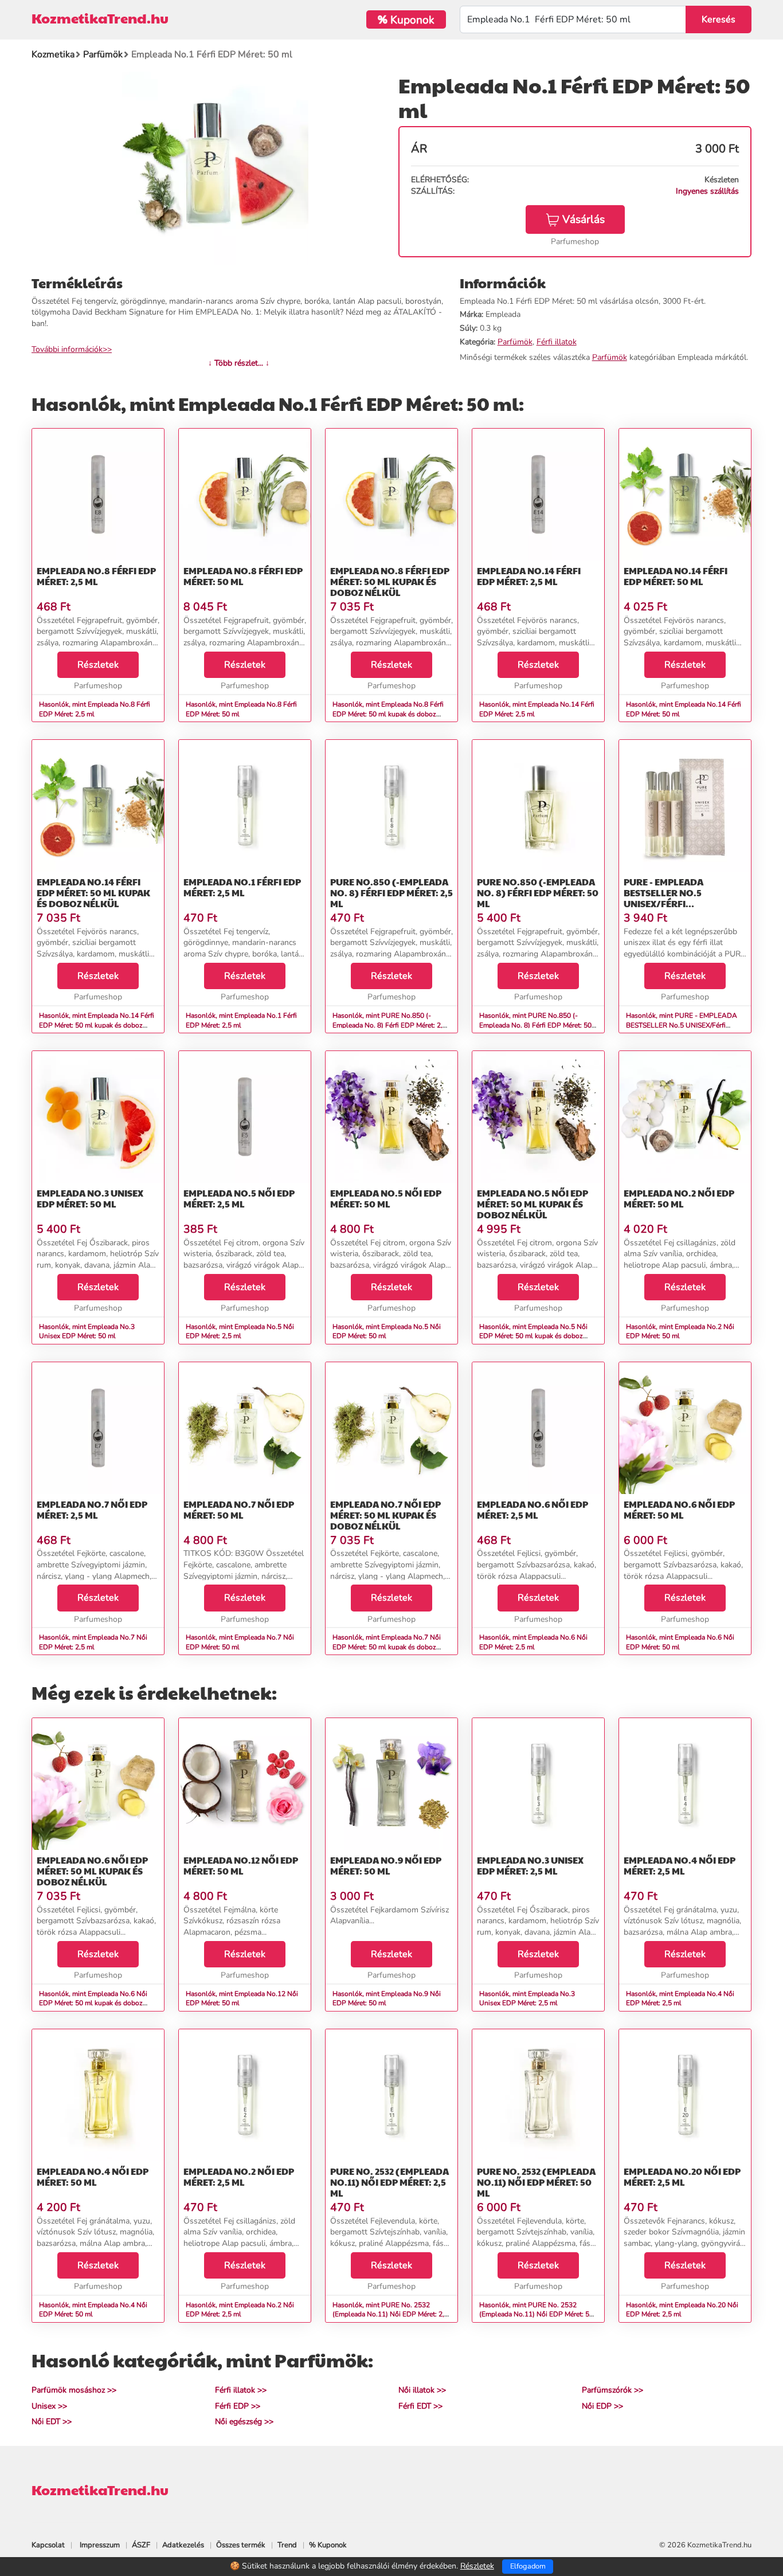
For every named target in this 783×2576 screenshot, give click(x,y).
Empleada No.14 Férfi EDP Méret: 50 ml (676, 576)
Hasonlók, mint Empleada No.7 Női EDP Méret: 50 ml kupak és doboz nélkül (387, 1647)
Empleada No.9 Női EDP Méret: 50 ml (386, 1865)
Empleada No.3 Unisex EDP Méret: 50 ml (90, 1198)
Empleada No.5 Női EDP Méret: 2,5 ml (239, 1198)
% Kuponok (328, 2545)
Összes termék (241, 2545)
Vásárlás (584, 219)
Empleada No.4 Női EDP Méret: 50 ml (93, 2177)
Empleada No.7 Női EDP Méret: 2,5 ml (92, 1509)
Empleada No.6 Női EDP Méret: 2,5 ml (533, 1509)
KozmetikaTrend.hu (100, 18)
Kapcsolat (48, 2545)
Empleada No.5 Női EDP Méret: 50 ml (386, 1198)
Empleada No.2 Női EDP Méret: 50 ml (679, 1198)
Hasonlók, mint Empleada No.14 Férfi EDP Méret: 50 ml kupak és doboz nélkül (97, 1025)
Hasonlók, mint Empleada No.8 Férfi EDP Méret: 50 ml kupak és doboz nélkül (388, 714)
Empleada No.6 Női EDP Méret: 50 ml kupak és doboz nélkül (92, 1871)
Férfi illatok (557, 342)
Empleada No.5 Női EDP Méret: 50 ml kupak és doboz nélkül (533, 1204)
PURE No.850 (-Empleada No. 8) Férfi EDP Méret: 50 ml (538, 893)
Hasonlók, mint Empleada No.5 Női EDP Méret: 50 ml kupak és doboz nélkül (533, 1336)
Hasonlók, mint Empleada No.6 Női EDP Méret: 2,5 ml (533, 1642)
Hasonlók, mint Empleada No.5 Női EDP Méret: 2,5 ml (240, 1332)
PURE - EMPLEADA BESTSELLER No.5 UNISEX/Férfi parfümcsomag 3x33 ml (680, 898)
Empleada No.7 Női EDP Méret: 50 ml (239, 1509)
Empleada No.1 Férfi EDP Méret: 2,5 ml (242, 887)
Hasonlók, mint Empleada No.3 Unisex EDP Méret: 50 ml (87, 1332)
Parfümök (515, 342)
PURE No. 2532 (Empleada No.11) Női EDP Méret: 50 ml (536, 2182)
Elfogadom (528, 2566)
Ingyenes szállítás (707, 191)
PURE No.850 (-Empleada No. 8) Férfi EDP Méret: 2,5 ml (391, 893)
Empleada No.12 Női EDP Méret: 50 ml (241, 1865)
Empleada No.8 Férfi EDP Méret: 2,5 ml (96, 576)
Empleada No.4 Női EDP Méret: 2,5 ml (680, 1865)
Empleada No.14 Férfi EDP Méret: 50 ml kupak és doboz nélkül (93, 893)
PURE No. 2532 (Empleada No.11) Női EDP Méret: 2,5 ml (389, 2182)
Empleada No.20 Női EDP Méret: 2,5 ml (682, 2177)
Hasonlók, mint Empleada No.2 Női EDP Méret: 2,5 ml (240, 2310)
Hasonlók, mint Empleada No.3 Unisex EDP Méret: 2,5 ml (527, 1999)
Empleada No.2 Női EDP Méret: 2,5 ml (239, 2177)
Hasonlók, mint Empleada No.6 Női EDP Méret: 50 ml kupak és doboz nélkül (93, 2003)
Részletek (98, 665)
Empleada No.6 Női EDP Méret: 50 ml (679, 1509)
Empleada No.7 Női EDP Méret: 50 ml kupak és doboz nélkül (385, 1515)
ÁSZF (141, 2545)
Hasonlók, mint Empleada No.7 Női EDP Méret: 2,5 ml (93, 1642)
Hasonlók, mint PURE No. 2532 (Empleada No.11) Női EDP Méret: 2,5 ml (390, 2315)
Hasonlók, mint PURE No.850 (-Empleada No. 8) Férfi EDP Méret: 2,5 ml (389, 1025)
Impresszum (100, 2545)
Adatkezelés (183, 2545)
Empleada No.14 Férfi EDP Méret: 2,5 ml (529, 576)
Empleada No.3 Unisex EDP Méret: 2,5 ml (530, 1865)
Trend (287, 2545)
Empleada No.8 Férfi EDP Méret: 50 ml (243, 576)
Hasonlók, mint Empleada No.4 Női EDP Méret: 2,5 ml (680, 1999)
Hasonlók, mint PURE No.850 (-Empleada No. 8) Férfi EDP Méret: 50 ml (535, 1025)
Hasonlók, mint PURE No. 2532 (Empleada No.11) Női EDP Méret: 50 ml (536, 2315)
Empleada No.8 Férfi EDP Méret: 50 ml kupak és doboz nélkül (390, 581)
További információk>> (72, 349)
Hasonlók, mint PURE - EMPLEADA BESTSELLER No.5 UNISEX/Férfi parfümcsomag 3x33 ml (682, 1025)
